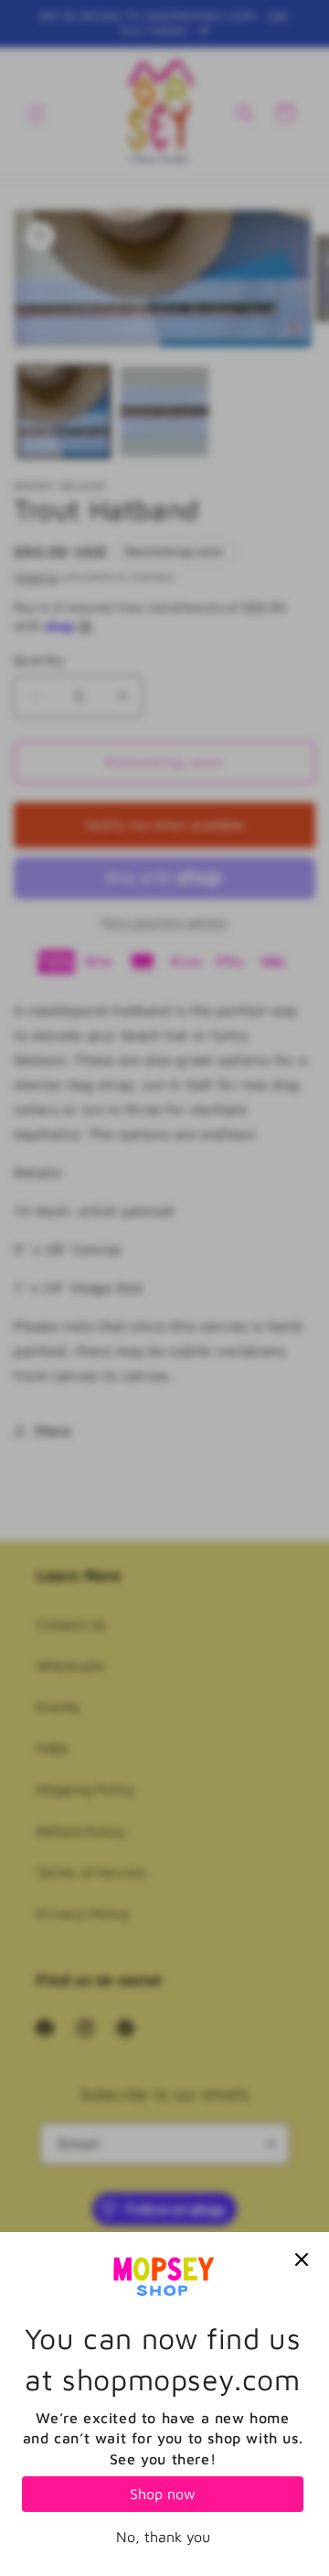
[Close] (302, 2259)
